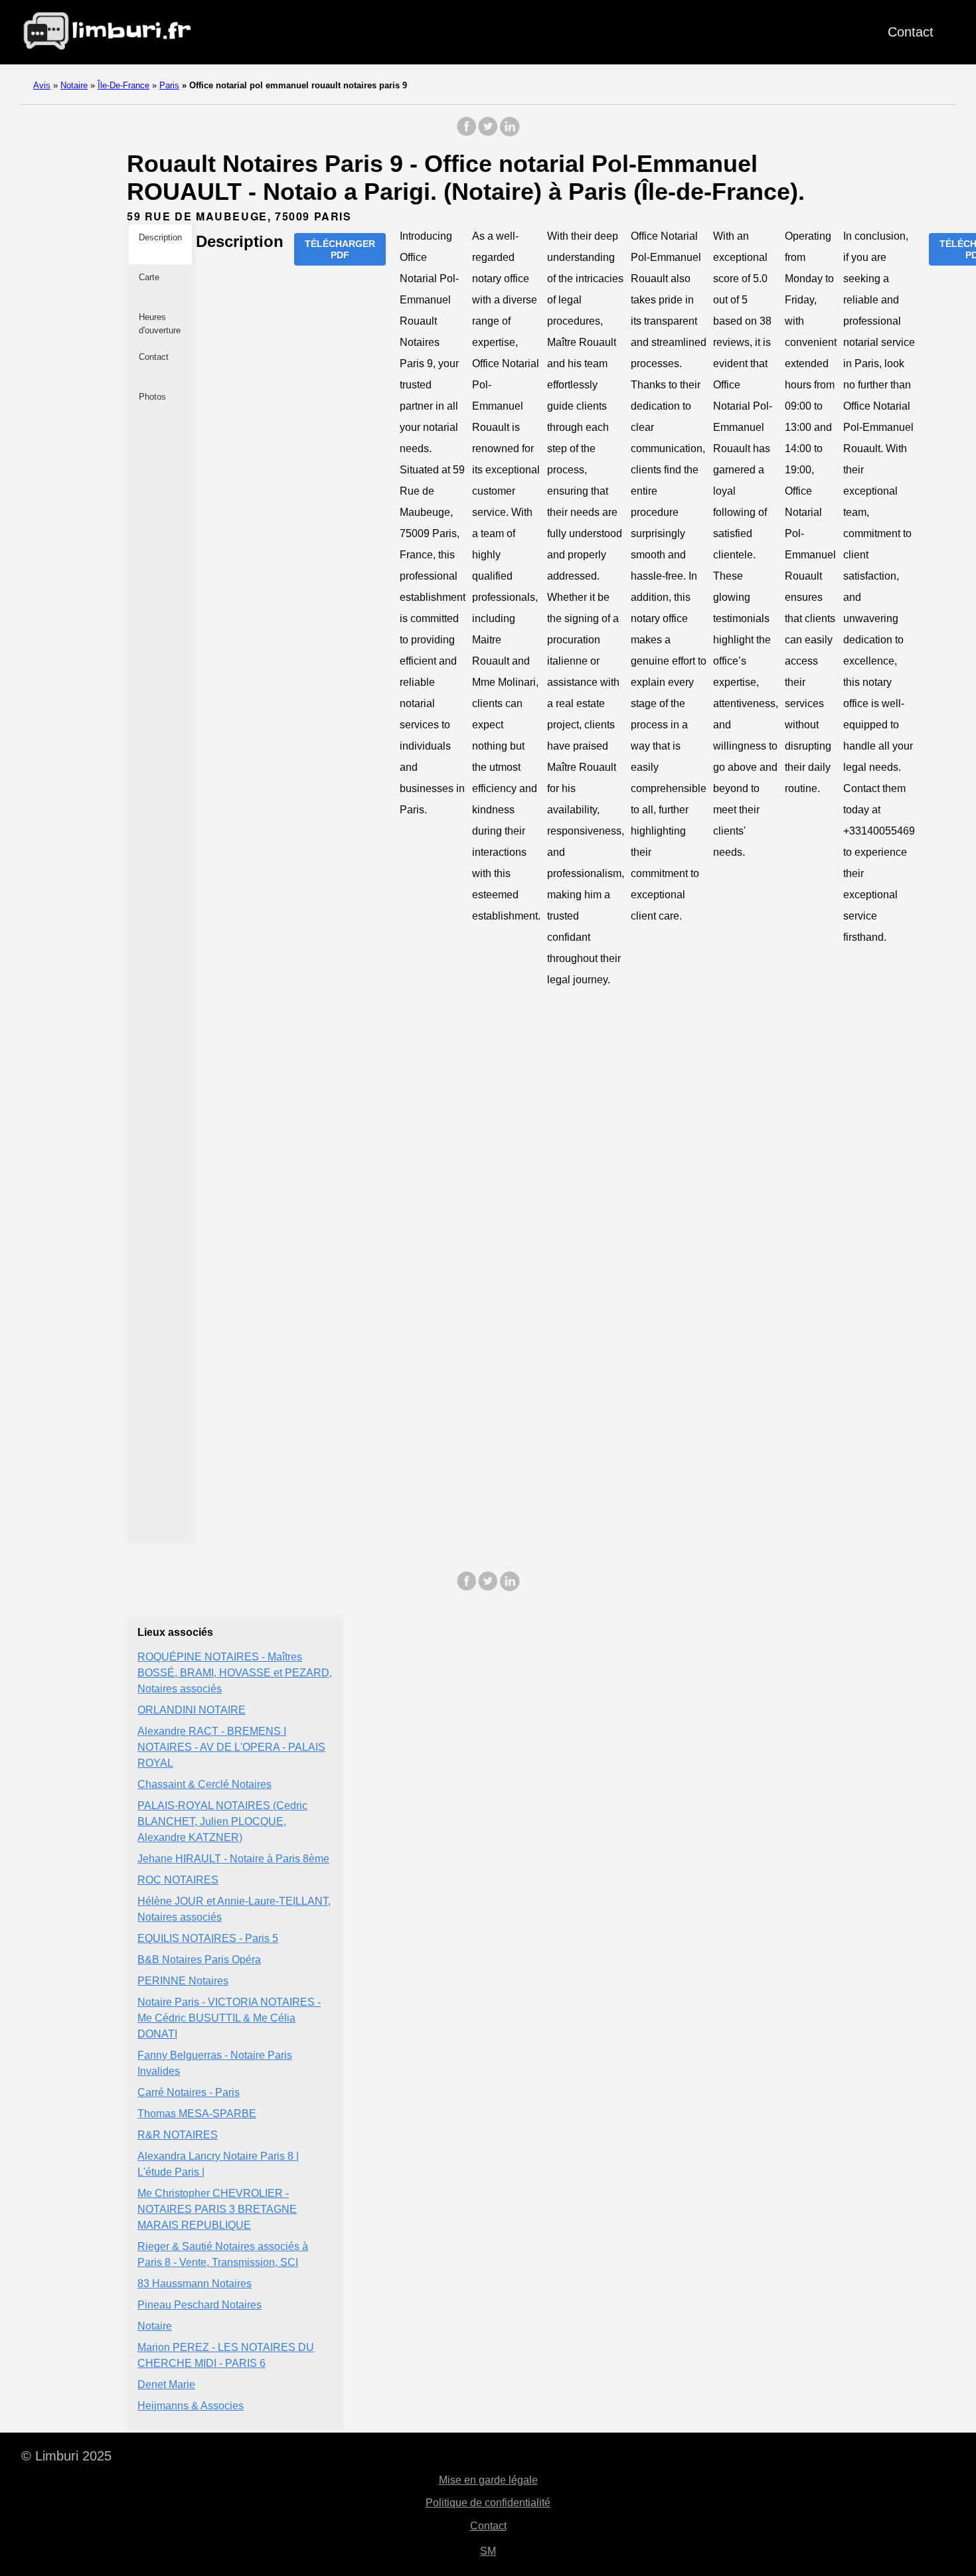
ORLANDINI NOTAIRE (192, 1710)
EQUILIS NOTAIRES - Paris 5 (208, 1938)
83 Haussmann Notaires (195, 2284)
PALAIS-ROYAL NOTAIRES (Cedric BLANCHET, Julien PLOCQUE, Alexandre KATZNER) (222, 1821)
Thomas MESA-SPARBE (197, 2114)
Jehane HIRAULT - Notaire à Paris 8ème (233, 1859)
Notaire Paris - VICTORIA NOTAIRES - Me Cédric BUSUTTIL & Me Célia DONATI (229, 2018)
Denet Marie (166, 2384)
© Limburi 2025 (66, 2456)
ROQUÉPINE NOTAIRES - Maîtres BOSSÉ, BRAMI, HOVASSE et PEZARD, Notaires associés (235, 1673)
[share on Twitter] (488, 133)
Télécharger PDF (340, 249)
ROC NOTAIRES (178, 1880)
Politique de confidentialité (488, 2503)
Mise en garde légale (488, 2480)
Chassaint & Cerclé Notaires (204, 1784)
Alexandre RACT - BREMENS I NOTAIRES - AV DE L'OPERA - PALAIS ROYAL (231, 1747)
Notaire (74, 85)
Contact (911, 32)
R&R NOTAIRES (178, 2135)
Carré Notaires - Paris (189, 2092)
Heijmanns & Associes (191, 2406)
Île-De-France (123, 85)
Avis (42, 85)
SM (488, 2551)
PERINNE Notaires (183, 1981)
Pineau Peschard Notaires (200, 2305)
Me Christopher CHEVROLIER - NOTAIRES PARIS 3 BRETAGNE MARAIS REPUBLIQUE (217, 2209)
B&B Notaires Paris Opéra (199, 1960)
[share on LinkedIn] (509, 133)
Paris (169, 85)
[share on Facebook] (467, 133)
